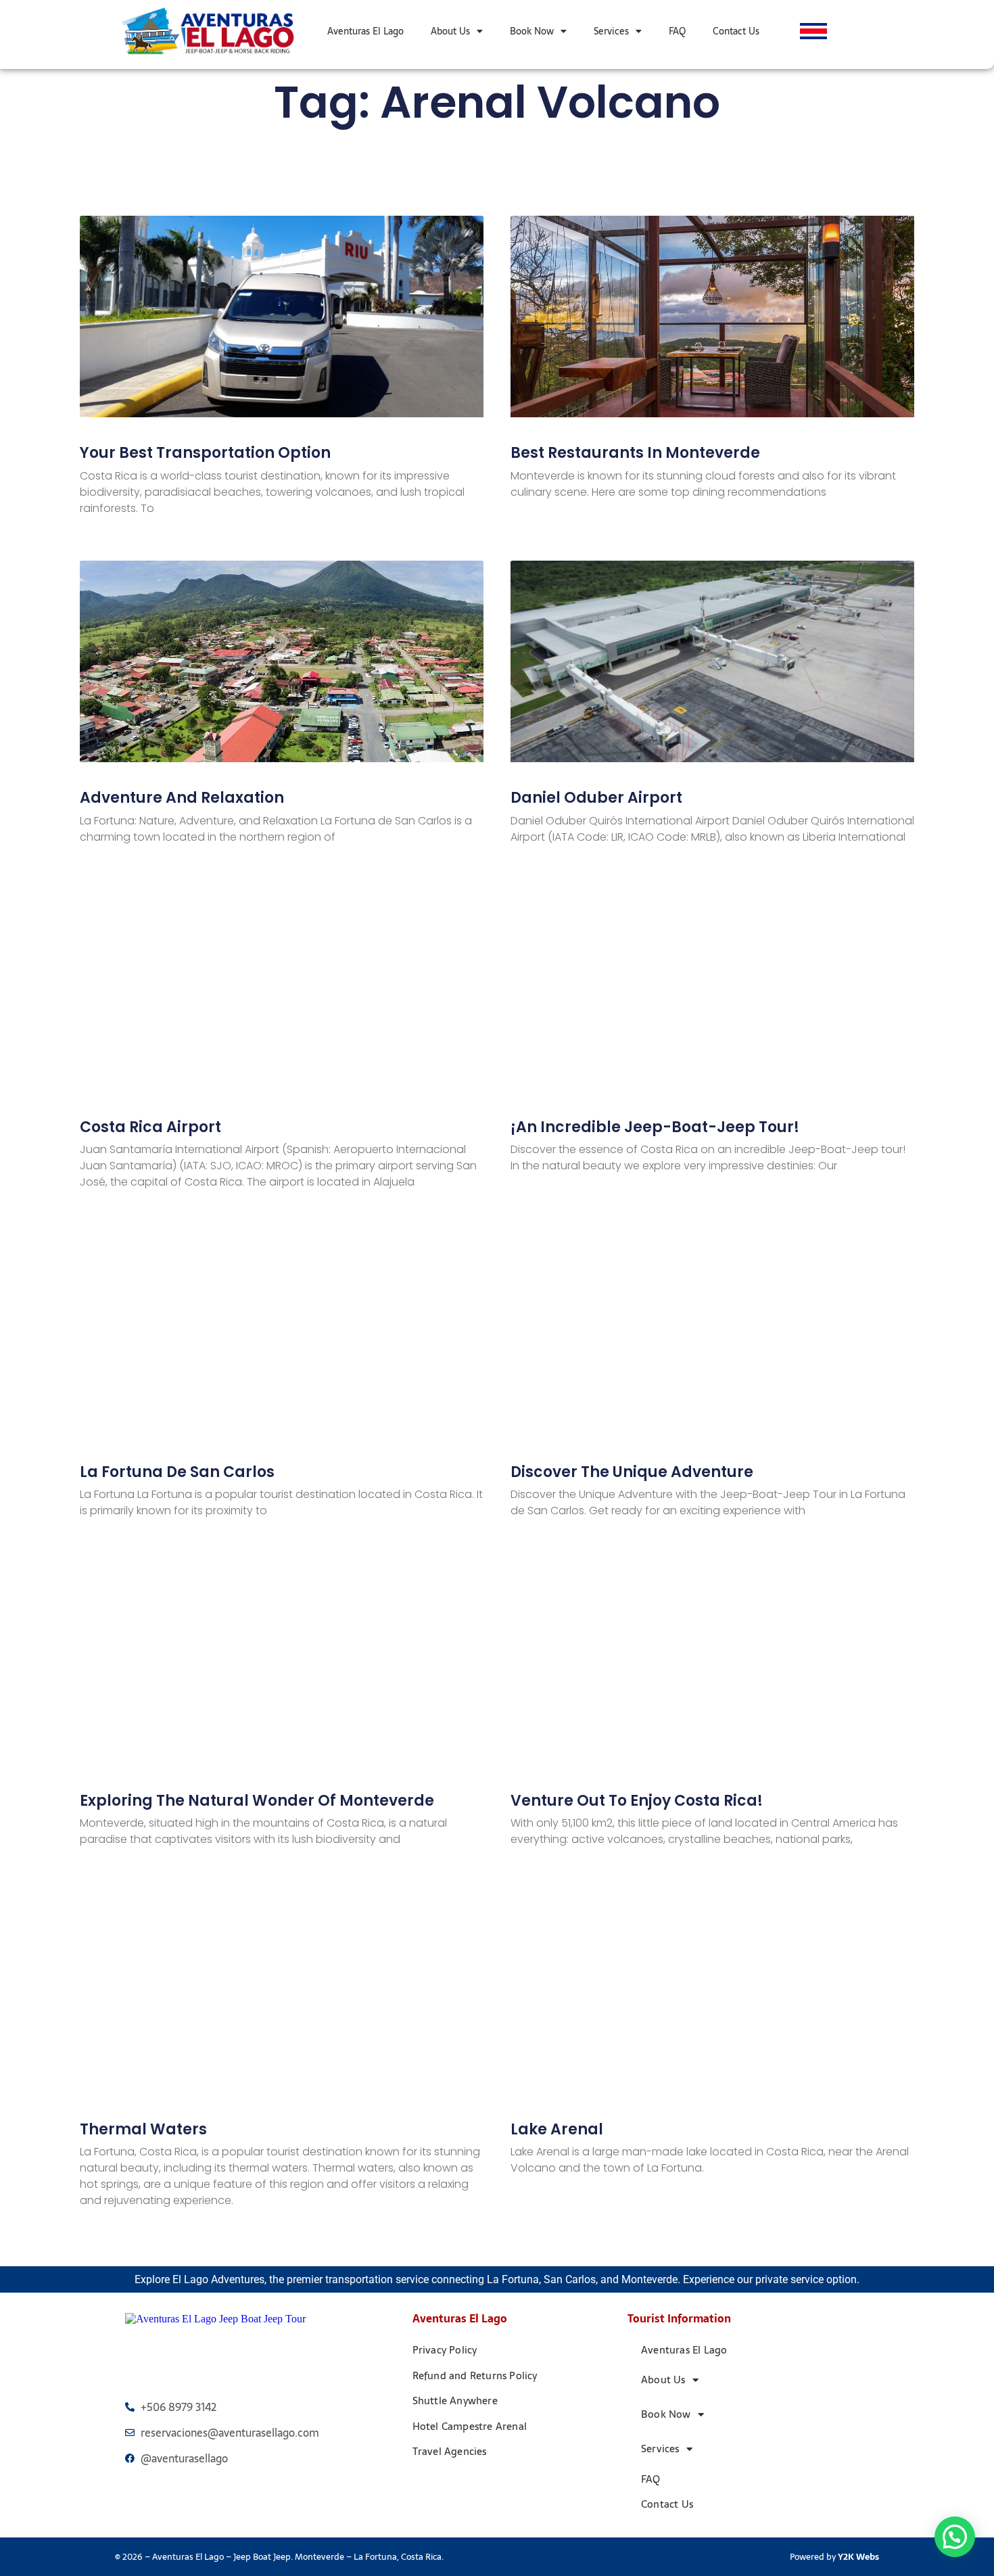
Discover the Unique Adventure (632, 1472)
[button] (955, 2537)
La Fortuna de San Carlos (177, 1472)
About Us (450, 31)
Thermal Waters (143, 2129)
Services (611, 31)
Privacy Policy (445, 2350)
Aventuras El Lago (365, 31)
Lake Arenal (557, 2129)
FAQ (677, 31)
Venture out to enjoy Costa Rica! (637, 1801)
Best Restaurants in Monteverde (635, 453)
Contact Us (736, 31)
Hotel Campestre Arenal (470, 2426)
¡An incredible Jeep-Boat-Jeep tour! (655, 1127)
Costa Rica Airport (150, 1127)
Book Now (532, 31)
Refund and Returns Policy (475, 2375)
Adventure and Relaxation (182, 798)
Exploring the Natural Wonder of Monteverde (257, 1801)
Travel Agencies (450, 2451)
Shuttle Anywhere (455, 2401)
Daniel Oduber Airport (596, 798)
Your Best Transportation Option (205, 453)
